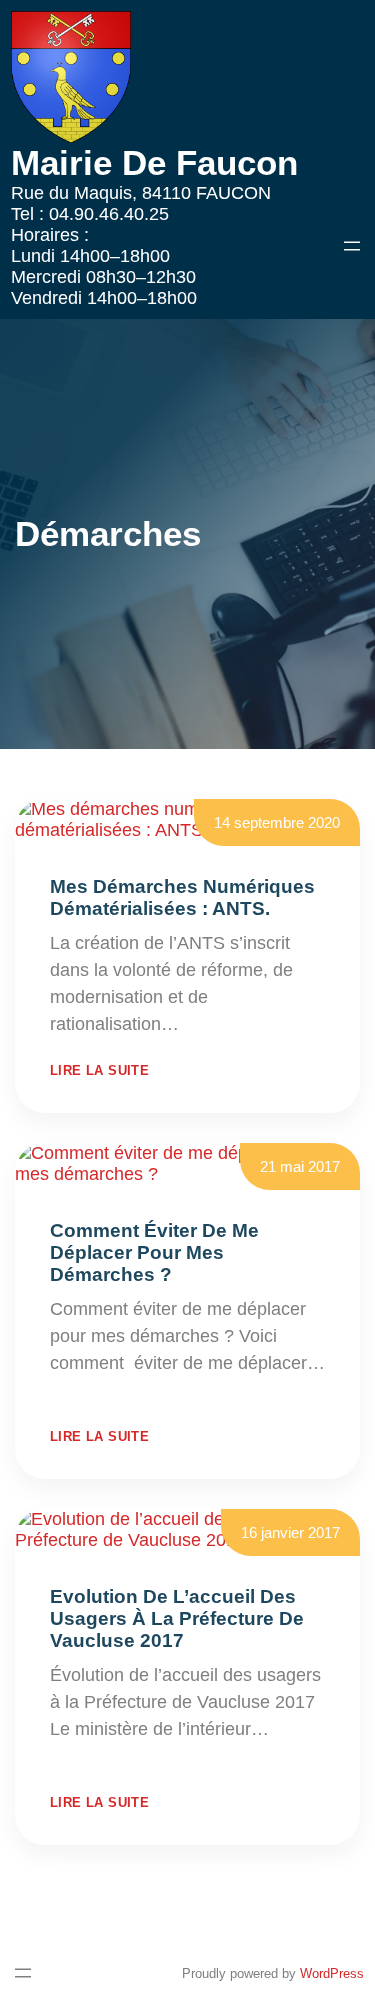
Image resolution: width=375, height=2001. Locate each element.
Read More (228, 1024)
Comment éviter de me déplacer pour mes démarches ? (154, 1252)
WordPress (332, 1973)
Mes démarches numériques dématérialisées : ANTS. (182, 897)
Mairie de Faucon (154, 162)
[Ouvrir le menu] (352, 246)
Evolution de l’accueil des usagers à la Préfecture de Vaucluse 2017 (177, 1618)
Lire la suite (99, 1070)
